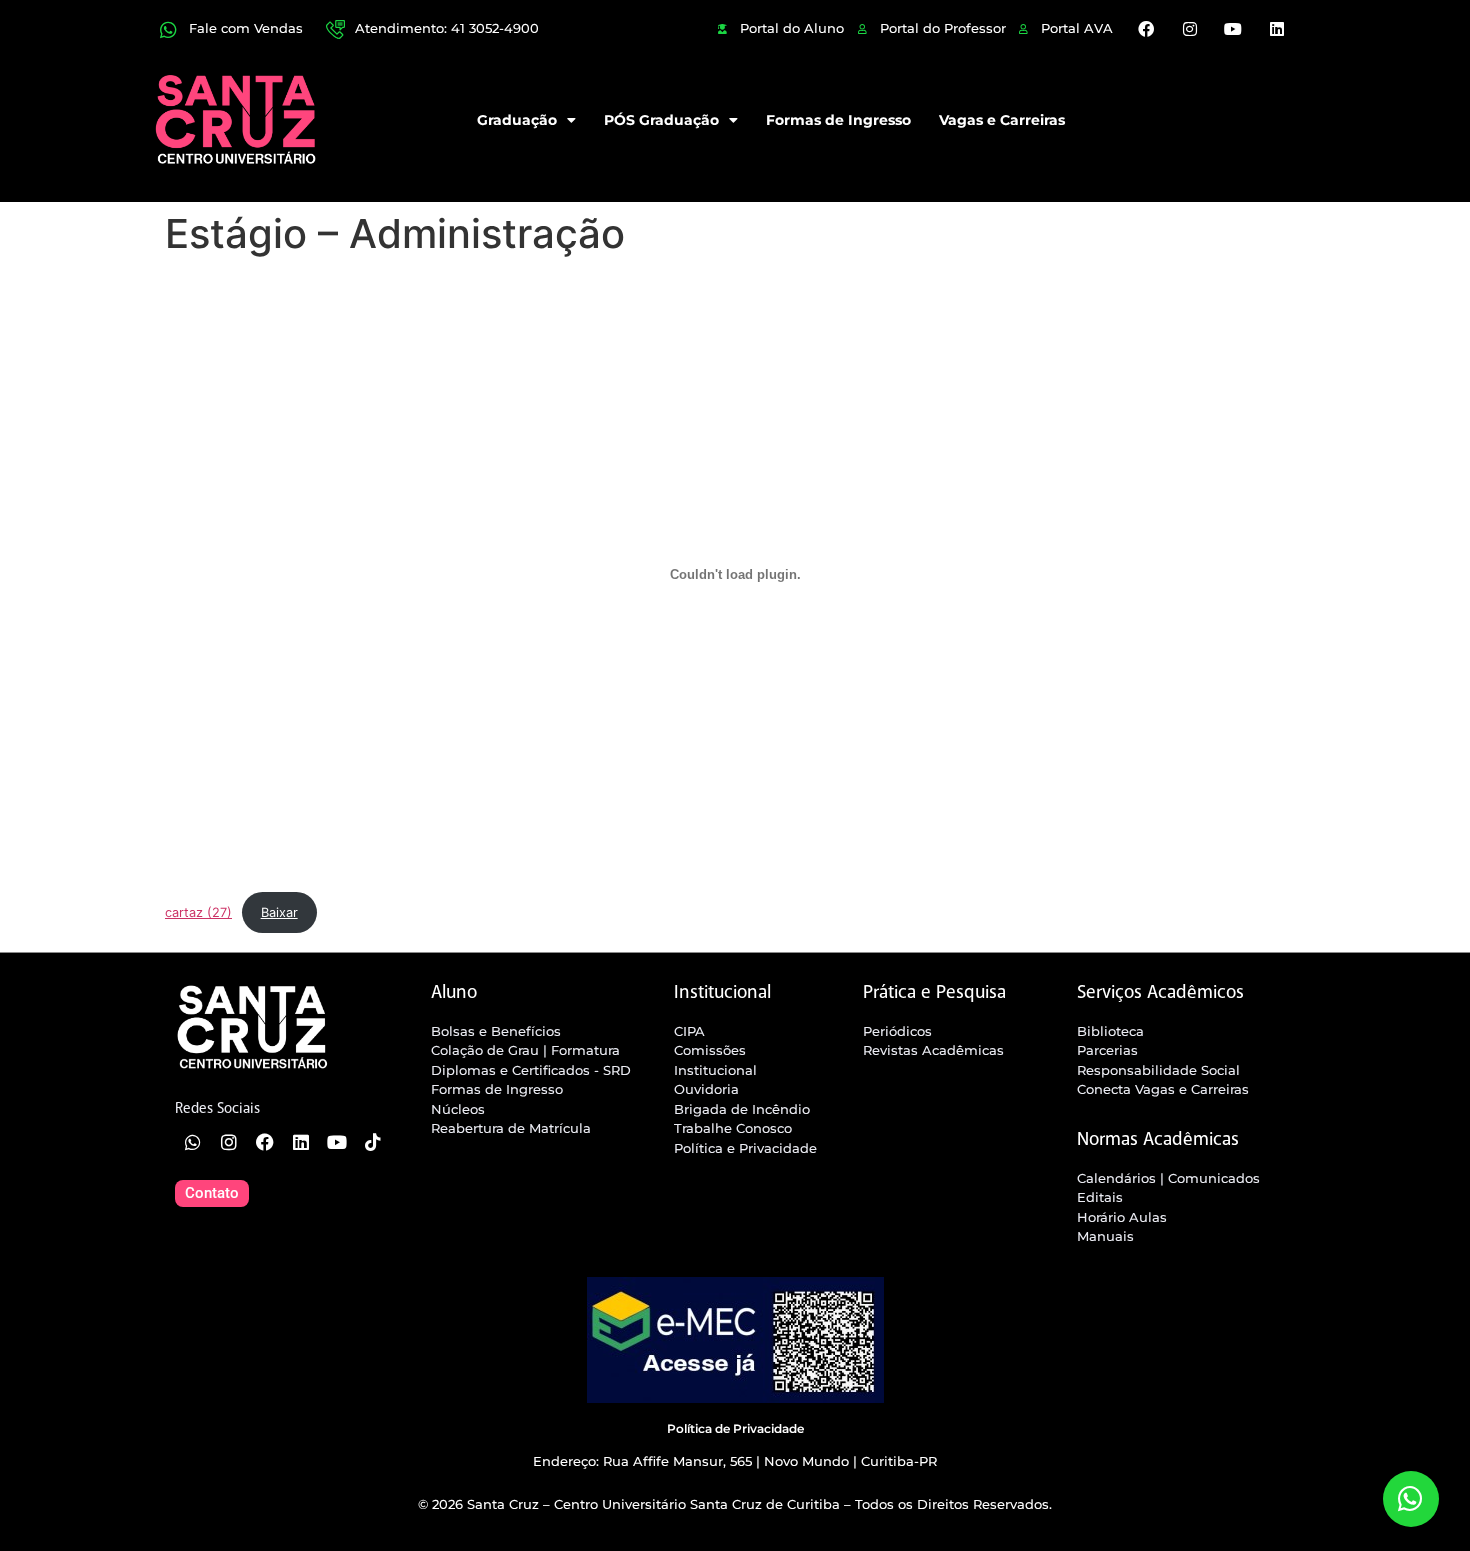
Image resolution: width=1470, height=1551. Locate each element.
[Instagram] (1190, 29)
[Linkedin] (1276, 29)
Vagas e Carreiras (1002, 120)
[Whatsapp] (193, 1142)
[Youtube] (1233, 29)
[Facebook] (1146, 29)
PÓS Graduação (661, 120)
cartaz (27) (198, 912)
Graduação (517, 120)
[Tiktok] (373, 1142)
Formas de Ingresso (838, 120)
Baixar (279, 912)
